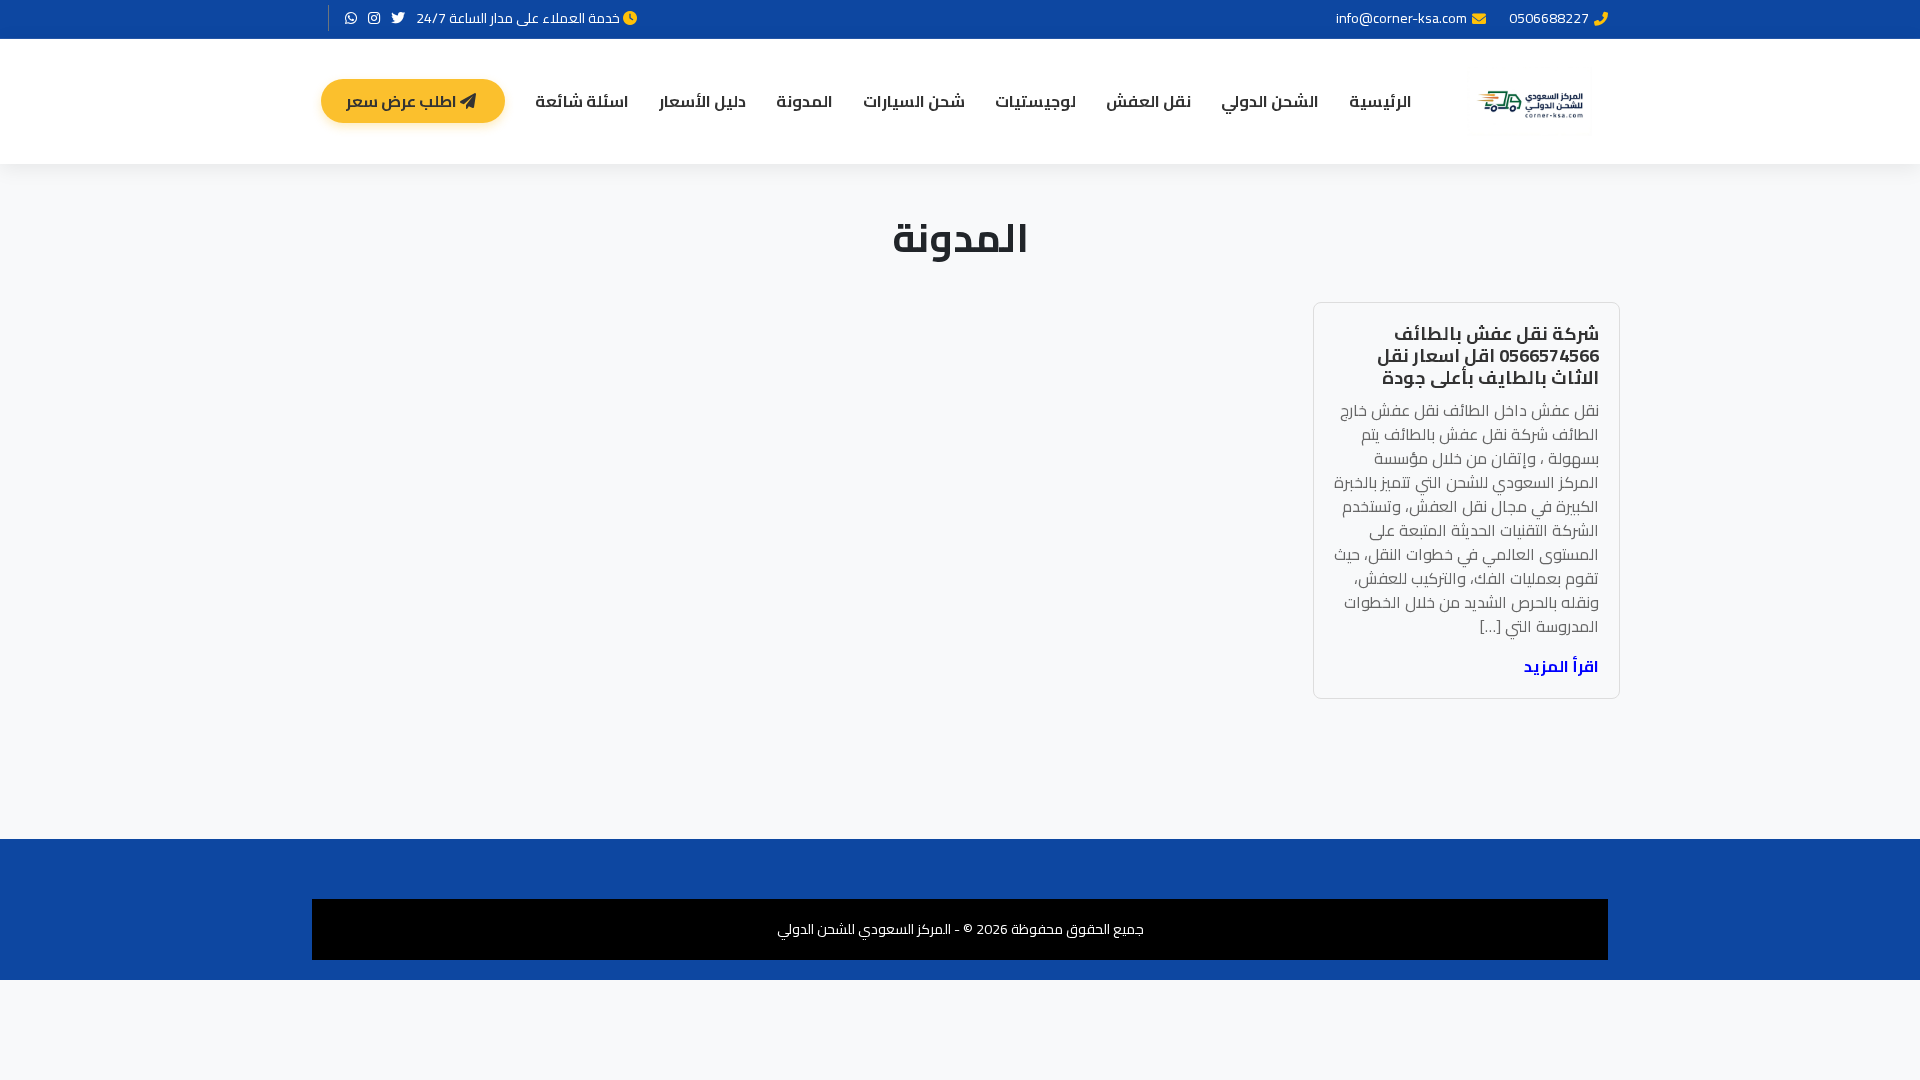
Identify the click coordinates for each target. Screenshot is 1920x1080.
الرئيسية (1380, 101)
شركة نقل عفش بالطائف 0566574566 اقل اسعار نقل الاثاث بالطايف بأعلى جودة (1488, 355)
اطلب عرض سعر (403, 101)
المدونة (804, 101)
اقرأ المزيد (1561, 666)
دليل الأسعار (702, 101)
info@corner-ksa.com (1401, 18)
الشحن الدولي (1270, 101)
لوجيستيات (1035, 101)
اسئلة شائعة (582, 101)
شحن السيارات (914, 101)
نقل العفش (1148, 101)
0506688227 (1549, 18)
